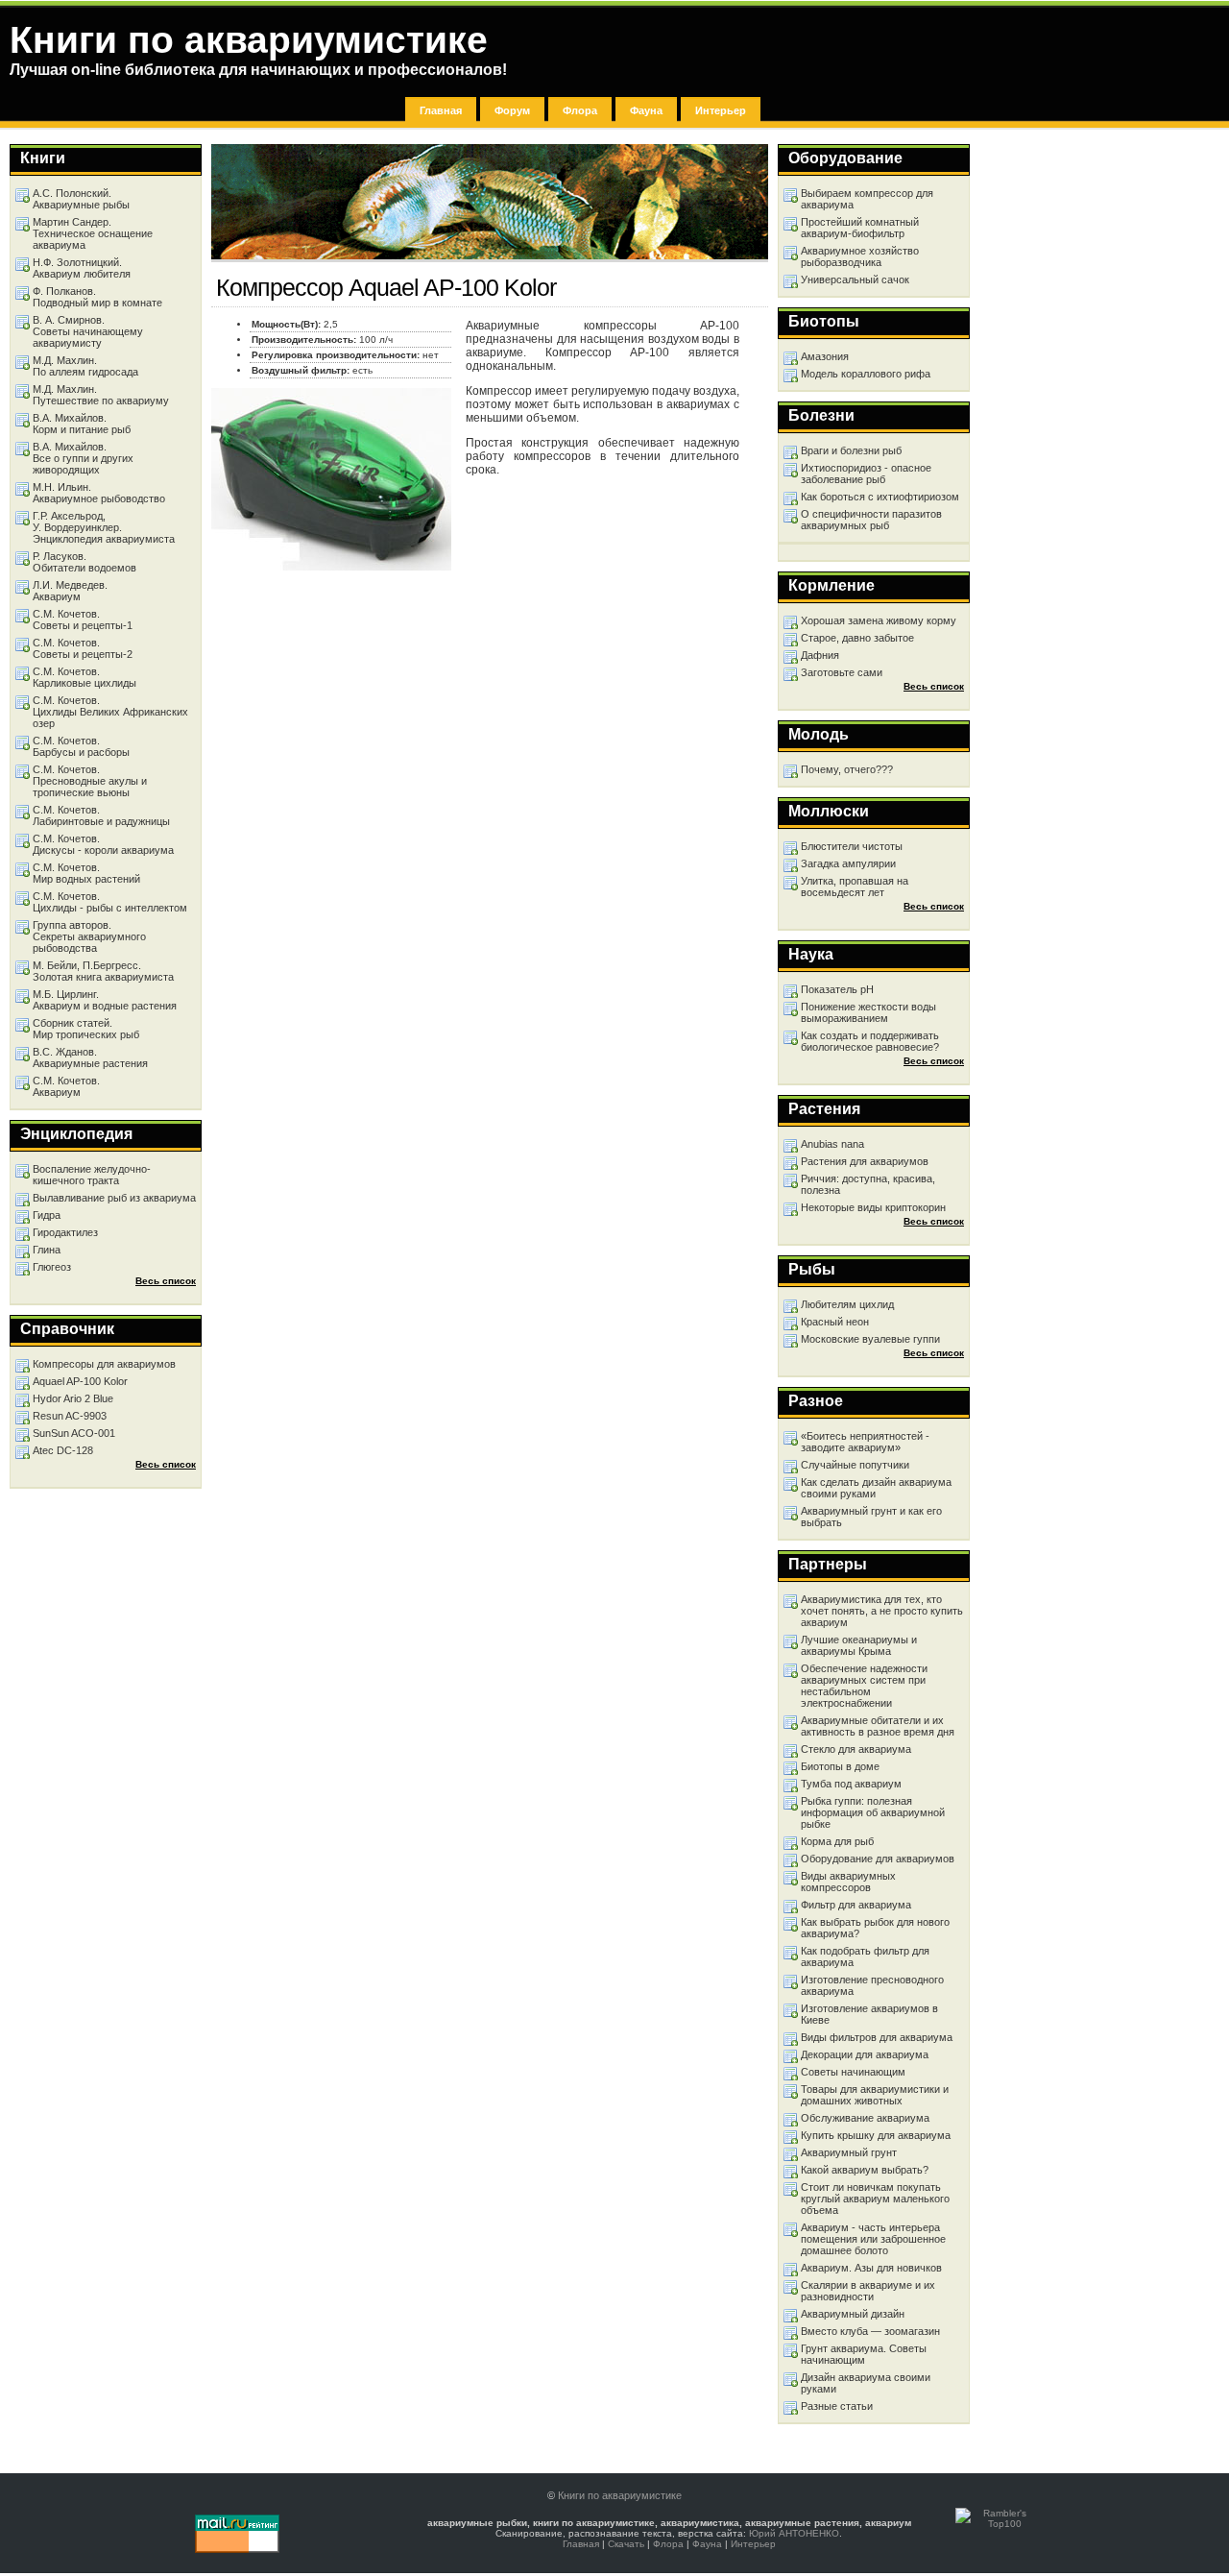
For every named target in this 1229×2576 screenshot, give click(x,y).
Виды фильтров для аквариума (877, 2037)
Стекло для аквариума (856, 1749)
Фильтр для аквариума (856, 1905)
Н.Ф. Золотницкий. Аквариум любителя (82, 268)
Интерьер (721, 110)
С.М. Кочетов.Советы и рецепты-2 (83, 648)
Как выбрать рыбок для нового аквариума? (875, 1928)
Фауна (646, 110)
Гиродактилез (65, 1232)
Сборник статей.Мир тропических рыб (86, 1029)
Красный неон (835, 1322)
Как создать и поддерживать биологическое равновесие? (870, 1041)
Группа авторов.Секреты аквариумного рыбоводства (89, 936)
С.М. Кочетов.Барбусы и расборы (81, 746)
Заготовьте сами (842, 672)
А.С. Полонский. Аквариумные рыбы (81, 199)
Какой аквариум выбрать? (865, 2170)
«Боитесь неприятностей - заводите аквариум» (865, 1442)
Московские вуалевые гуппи (870, 1339)
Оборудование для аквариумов (878, 1859)
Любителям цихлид (847, 1304)
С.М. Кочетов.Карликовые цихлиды (84, 677)
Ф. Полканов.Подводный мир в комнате (97, 297)
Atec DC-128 (63, 1450)
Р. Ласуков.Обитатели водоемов (84, 562)
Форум (512, 110)
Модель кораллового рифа (866, 374)
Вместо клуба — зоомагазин (870, 2331)
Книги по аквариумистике (620, 2495)
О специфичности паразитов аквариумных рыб (871, 520)
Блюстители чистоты (852, 846)
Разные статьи (837, 2406)
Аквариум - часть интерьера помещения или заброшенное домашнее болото (873, 2239)
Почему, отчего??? (847, 769)
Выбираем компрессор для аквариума (867, 199)
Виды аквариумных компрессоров (848, 1882)
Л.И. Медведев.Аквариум (70, 591)
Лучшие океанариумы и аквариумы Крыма (859, 1645)
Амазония (825, 356)
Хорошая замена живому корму (879, 620)
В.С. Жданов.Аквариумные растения (90, 1057)
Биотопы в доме (840, 1766)
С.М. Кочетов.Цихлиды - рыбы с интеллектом (110, 902)
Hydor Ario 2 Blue (73, 1398)
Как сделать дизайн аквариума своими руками (876, 1488)
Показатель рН (837, 989)
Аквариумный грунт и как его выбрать (871, 1517)
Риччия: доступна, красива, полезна (868, 1184)
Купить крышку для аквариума (876, 2135)
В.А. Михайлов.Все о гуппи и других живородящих (83, 458)
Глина (47, 1250)
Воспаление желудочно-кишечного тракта (92, 1175)
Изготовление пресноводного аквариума (872, 1985)
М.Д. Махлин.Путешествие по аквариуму (101, 395)
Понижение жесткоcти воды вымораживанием (868, 1012)
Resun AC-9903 (70, 1416)
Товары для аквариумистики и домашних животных (875, 2095)
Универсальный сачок (855, 279)
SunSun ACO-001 (74, 1433)
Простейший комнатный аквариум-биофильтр (860, 228)
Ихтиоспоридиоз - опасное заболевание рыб (866, 474)
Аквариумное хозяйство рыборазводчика (860, 256)
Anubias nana (832, 1144)
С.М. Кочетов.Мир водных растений (86, 873)
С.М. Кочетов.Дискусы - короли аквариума (103, 844)
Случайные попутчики (855, 1465)
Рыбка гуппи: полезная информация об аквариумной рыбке (873, 1812)
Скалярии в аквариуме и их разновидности (868, 2291)
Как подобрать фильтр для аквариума (865, 1956)
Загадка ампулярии (848, 863)
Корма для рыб (837, 1841)
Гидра (47, 1215)
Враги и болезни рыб (851, 450)
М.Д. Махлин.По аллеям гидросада (85, 366)
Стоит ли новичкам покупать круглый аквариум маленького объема (875, 2199)
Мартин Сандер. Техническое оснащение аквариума (93, 233)
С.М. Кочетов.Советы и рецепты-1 (83, 620)
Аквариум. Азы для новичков (871, 2268)
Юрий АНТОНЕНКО (794, 2533)
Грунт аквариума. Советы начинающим (864, 2354)
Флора (580, 110)
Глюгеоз (52, 1267)
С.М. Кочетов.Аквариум (66, 1086)
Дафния (820, 655)
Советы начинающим (853, 2072)
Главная (441, 110)
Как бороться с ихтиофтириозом (880, 497)
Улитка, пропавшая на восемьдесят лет (855, 887)
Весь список (934, 686)
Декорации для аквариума (865, 2054)
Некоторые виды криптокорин (873, 1207)
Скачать (626, 2544)
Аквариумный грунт (849, 2152)
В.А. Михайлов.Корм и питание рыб (82, 424)
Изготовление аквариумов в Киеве (869, 2014)
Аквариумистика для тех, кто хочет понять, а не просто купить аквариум (882, 1611)
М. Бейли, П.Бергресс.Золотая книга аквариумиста (103, 971)
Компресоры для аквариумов (104, 1364)
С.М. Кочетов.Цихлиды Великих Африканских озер (110, 712)
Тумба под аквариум (851, 1784)
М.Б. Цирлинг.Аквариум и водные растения (105, 1000)
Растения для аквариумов (865, 1161)
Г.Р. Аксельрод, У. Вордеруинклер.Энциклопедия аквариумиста (104, 527)
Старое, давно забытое (857, 638)
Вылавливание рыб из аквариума (114, 1198)
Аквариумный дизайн (853, 2314)
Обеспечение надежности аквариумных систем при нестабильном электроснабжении (864, 1686)
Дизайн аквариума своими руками (866, 2383)
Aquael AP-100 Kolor (80, 1381)
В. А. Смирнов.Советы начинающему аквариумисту (88, 331)
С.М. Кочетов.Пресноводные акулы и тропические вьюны (90, 781)
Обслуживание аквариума (865, 2118)
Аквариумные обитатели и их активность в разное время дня (878, 1726)
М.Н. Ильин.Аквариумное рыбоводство (99, 493)
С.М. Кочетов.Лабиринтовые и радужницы (101, 815)
